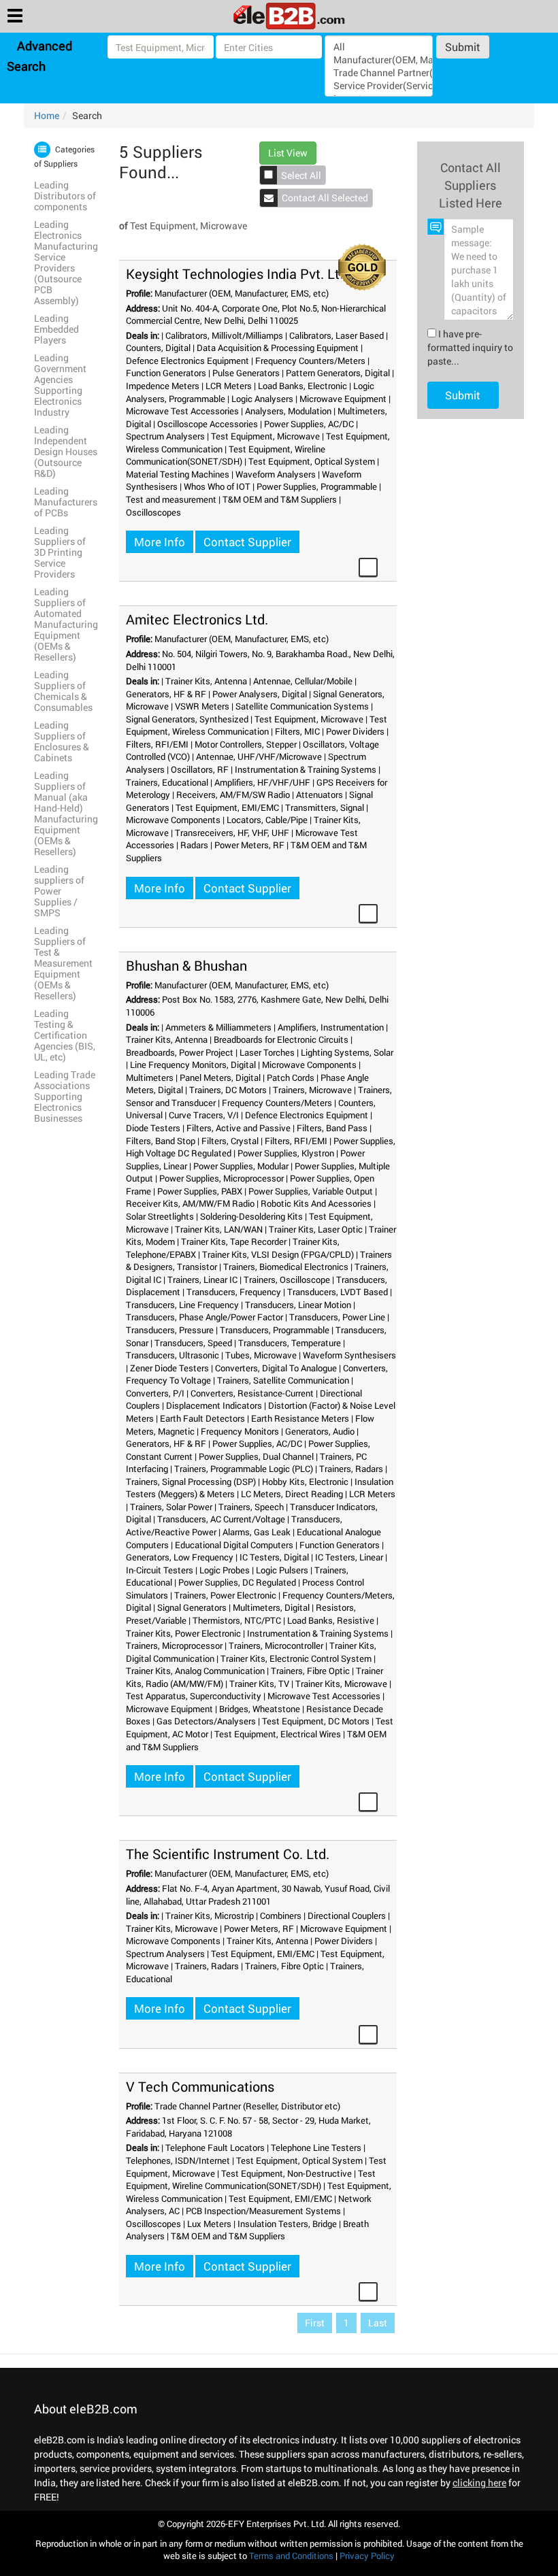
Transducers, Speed (193, 1343)
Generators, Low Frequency (180, 1557)
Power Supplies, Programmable (317, 486)
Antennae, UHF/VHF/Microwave (259, 756)
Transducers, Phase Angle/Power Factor (204, 1317)
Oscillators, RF (200, 769)
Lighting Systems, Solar (347, 1052)
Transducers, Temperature (290, 1343)
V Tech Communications (200, 2086)
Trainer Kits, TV (259, 1684)
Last (378, 2323)
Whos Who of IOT (217, 486)
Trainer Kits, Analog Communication (195, 1671)
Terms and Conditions (291, 2556)
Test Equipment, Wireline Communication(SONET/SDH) (226, 455)
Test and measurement (171, 499)
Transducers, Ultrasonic (173, 1355)
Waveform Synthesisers (349, 1355)
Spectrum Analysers (165, 436)
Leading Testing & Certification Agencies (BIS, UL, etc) (65, 1035)
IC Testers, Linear (349, 1557)
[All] (379, 47)
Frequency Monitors (240, 1431)
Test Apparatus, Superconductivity (194, 1696)
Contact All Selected (325, 198)
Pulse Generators (246, 373)
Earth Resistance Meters (300, 1418)
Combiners (281, 1916)
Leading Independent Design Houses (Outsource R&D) (66, 451)
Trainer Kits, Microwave (341, 1684)
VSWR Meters (202, 706)
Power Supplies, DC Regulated (237, 1582)
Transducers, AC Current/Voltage (221, 1519)
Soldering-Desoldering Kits (251, 1216)
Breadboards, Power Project (180, 1052)
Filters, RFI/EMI (157, 744)
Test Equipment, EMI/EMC (227, 807)
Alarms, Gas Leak (257, 1532)
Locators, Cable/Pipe (267, 820)
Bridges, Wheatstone (260, 1709)
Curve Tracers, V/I (204, 1115)
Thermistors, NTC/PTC (237, 1620)
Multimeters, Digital (271, 1607)
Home (47, 115)
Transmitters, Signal (325, 807)
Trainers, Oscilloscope (287, 1279)
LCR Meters (229, 386)
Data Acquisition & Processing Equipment (278, 348)
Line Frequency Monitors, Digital (193, 1065)
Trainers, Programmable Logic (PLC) (244, 1469)
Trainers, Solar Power (171, 1507)
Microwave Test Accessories (182, 411)
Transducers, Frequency (234, 1292)
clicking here (479, 2482)
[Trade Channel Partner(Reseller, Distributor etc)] (379, 72)
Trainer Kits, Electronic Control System (296, 1658)
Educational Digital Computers (234, 1545)
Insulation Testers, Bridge (287, 2224)
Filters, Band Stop (161, 1141)
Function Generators (166, 373)
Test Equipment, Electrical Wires (278, 1734)
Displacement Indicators (214, 1405)
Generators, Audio (320, 1431)
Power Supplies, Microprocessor (221, 1178)
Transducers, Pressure (170, 1330)
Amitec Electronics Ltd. (197, 619)
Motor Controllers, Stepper (246, 744)
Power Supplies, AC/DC (309, 424)
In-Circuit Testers (160, 1570)
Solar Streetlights (160, 1216)
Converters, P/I (155, 1393)
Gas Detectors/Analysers (206, 1721)
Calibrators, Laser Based (337, 335)
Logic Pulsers (282, 1570)
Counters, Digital (158, 348)
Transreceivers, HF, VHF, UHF (232, 833)
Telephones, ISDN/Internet (178, 2160)
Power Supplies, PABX (200, 1191)
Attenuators (319, 794)
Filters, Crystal (230, 1141)
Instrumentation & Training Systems (306, 769)
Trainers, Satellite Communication (283, 1380)
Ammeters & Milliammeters (218, 1027)
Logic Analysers (262, 399)
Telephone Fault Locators (215, 2147)
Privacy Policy (367, 2556)
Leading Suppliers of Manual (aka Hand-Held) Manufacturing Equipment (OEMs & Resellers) (66, 813)
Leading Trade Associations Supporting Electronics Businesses (65, 1096)
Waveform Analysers (276, 474)
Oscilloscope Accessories (208, 424)
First (315, 2323)
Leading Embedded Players (56, 329)
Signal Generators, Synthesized (187, 719)
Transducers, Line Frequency (182, 1305)
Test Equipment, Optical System (312, 461)
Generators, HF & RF (166, 694)
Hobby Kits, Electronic (305, 1482)
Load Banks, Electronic (302, 386)
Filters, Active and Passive (239, 1128)
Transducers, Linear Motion (298, 1305)
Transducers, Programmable (275, 1330)
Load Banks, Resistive (331, 1620)
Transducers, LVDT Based (338, 1292)
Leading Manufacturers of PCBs (66, 502)
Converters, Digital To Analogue (276, 1368)
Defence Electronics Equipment (187, 361)
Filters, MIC (297, 731)
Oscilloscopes (153, 512)
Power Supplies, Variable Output (311, 1191)
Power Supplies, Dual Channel (256, 1456)
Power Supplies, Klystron (286, 1153)
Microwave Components (173, 820)
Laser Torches (267, 1052)
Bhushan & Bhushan (186, 965)
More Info (160, 542)
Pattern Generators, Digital (338, 373)
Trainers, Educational (167, 782)
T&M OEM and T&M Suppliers (280, 499)
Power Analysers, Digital (260, 694)
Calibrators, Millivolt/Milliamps (224, 335)
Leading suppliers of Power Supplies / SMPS (59, 891)
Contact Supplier (247, 542)
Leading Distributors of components (65, 196)
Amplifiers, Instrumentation (331, 1027)
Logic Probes (225, 1570)
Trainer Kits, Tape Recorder (234, 1241)
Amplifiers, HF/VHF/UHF (262, 782)
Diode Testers (153, 1128)
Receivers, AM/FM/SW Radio (233, 794)
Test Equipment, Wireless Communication (257, 725)
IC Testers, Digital (274, 1557)
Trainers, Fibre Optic (310, 1671)
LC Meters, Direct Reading (292, 1494)
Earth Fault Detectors (202, 1418)
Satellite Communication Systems (302, 706)
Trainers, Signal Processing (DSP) (191, 1482)
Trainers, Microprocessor (174, 1645)
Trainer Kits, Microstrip (210, 1916)
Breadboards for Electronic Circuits (281, 1039)
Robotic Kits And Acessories (316, 1203)
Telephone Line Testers (316, 2147)
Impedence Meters (163, 386)
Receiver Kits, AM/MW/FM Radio (190, 1203)
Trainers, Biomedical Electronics (286, 1267)
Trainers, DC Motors (228, 1090)
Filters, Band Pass (332, 1128)
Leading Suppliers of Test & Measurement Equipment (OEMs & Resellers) (63, 963)
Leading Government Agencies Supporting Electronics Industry (60, 385)
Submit (463, 47)
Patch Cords (291, 1077)
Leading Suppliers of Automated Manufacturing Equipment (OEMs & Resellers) (66, 624)
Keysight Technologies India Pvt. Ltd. (238, 273)
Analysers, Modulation (288, 411)
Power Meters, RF (249, 845)
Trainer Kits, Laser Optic (316, 1229)
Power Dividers (355, 731)
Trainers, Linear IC (202, 1279)
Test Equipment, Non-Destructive (286, 2173)
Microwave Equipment (343, 399)
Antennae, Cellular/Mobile (303, 681)
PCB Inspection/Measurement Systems (263, 2211)
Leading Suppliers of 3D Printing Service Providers (60, 552)
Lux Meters (209, 2224)
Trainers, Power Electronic (225, 1595)
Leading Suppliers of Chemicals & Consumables (63, 691)
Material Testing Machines (178, 474)
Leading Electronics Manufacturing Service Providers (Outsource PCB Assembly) (66, 262)
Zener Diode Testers (169, 1368)
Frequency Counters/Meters (310, 361)
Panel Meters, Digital (220, 1077)
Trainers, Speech (251, 1507)
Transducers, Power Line (337, 1317)
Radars (194, 845)
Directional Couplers (347, 1916)
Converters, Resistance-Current (252, 1393)
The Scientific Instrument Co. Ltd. (228, 1854)
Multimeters (150, 1077)
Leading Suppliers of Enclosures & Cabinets (62, 741)
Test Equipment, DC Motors (316, 1721)
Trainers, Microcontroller (276, 1645)
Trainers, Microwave (312, 1090)
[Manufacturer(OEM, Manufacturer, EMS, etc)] (379, 60)
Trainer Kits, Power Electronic (183, 1633)
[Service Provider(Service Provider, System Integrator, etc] (379, 85)
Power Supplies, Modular (241, 1166)
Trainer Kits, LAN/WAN (219, 1229)
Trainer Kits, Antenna (206, 681)
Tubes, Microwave (261, 1355)
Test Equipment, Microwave (265, 436)
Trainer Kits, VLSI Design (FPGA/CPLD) (278, 1254)
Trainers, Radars (351, 1469)
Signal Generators (192, 1607)
